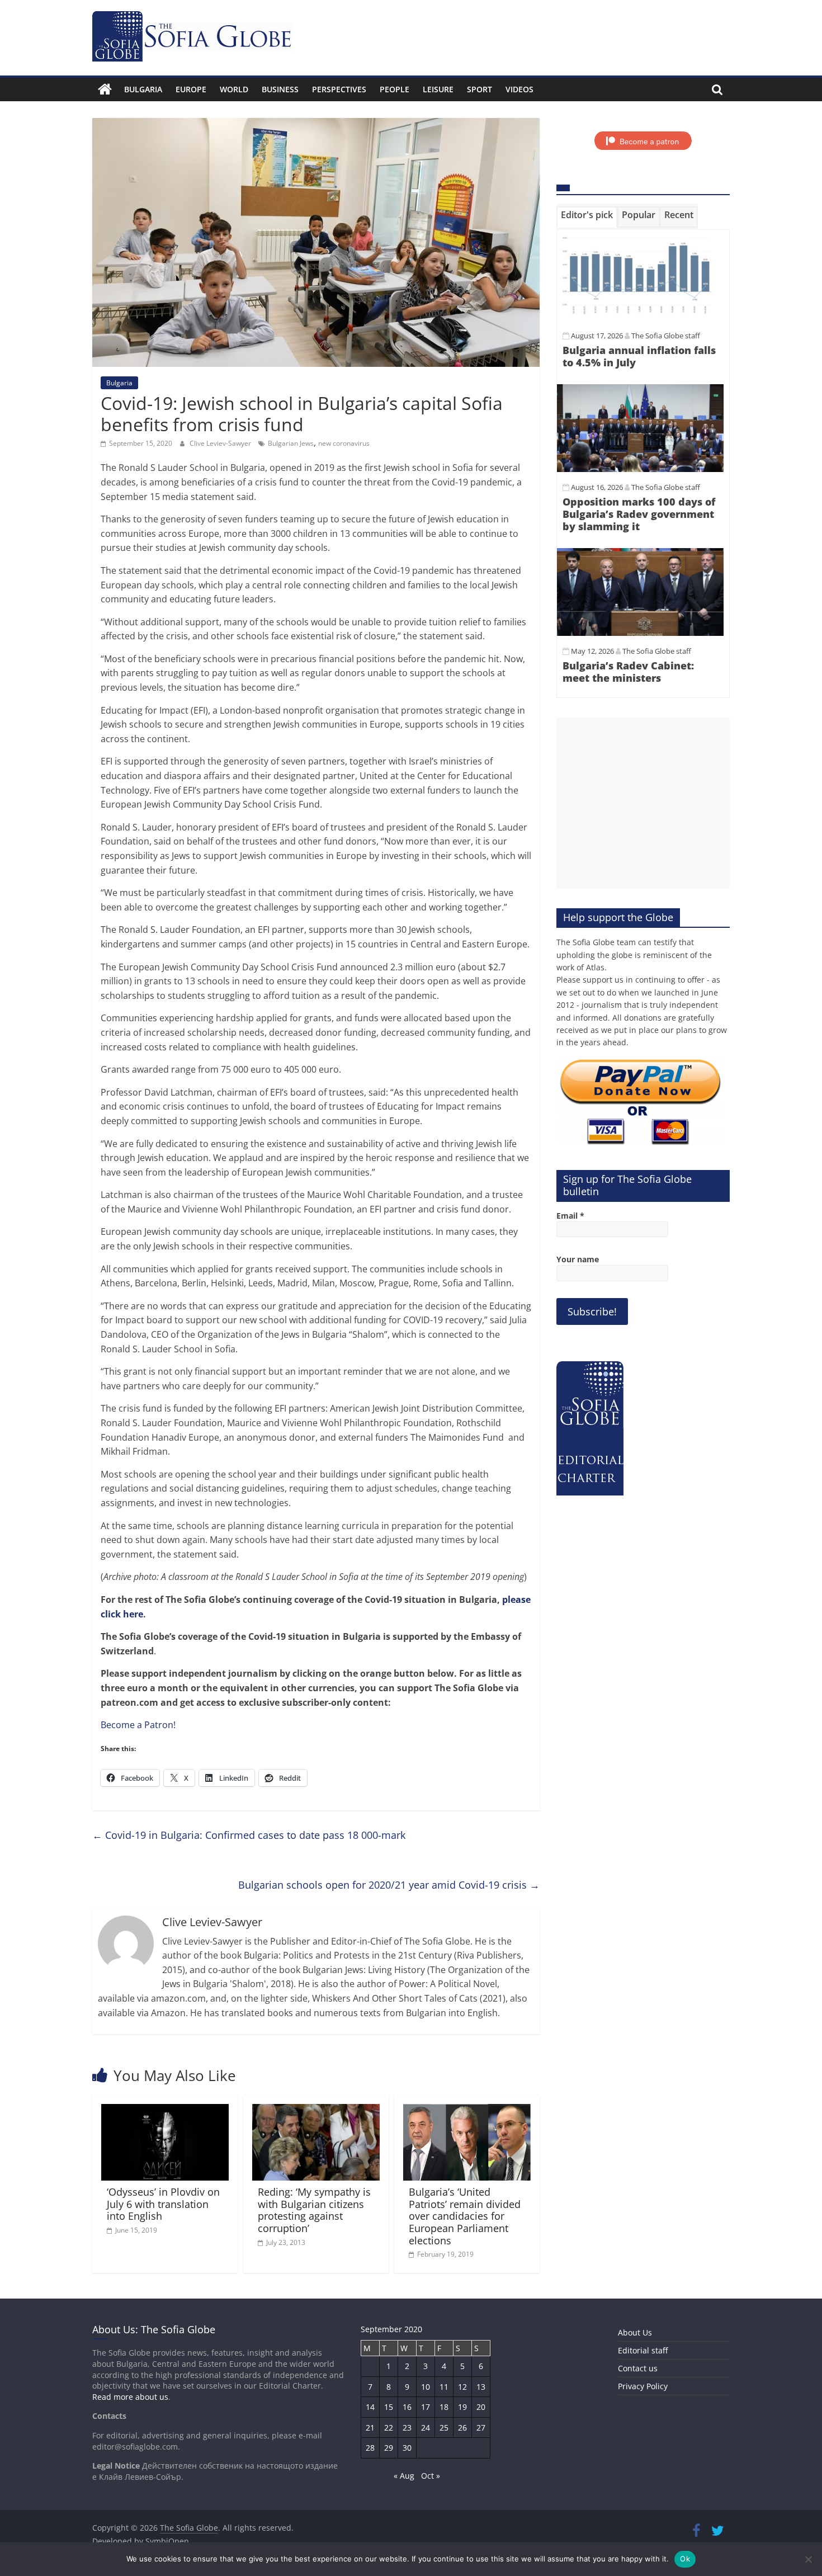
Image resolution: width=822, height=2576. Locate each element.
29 (389, 2448)
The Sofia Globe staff (666, 336)
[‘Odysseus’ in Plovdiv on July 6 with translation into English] (165, 2111)
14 (370, 2407)
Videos (519, 89)
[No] (808, 2559)
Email (570, 1216)
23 (407, 2428)
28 (370, 2448)
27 (481, 2428)
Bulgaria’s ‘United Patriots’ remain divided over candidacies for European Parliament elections (465, 2216)
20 (481, 2407)
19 (462, 2407)
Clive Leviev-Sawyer (221, 443)
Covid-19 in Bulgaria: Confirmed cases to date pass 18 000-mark (249, 1835)
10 (426, 2387)
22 (389, 2428)
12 (462, 2387)
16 (407, 2407)
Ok (685, 2559)
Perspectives (339, 89)
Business (280, 89)
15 (389, 2407)
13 (481, 2387)
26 (462, 2428)
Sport (480, 89)
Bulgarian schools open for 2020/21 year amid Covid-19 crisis (389, 1885)
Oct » (431, 2476)
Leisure (438, 89)
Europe (191, 89)
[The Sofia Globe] (105, 89)
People (395, 89)
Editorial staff (643, 2350)
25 (444, 2428)
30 (407, 2448)
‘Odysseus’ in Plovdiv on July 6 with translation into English (163, 2204)
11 (444, 2387)
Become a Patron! (138, 1725)
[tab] (587, 217)
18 (444, 2407)
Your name (578, 1259)
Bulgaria (143, 89)
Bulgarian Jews (291, 443)
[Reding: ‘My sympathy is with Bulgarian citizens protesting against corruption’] (316, 2111)
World (234, 89)
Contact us (638, 2368)
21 (370, 2428)
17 (426, 2407)
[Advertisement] (643, 803)
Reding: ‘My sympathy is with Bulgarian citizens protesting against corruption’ (314, 2210)
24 (426, 2428)
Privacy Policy (643, 2386)
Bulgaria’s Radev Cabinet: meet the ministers (628, 672)
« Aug (404, 2476)
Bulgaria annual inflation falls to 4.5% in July (639, 356)
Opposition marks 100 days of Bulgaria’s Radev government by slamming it (639, 514)
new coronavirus (344, 443)
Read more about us (130, 2397)
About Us (635, 2332)
